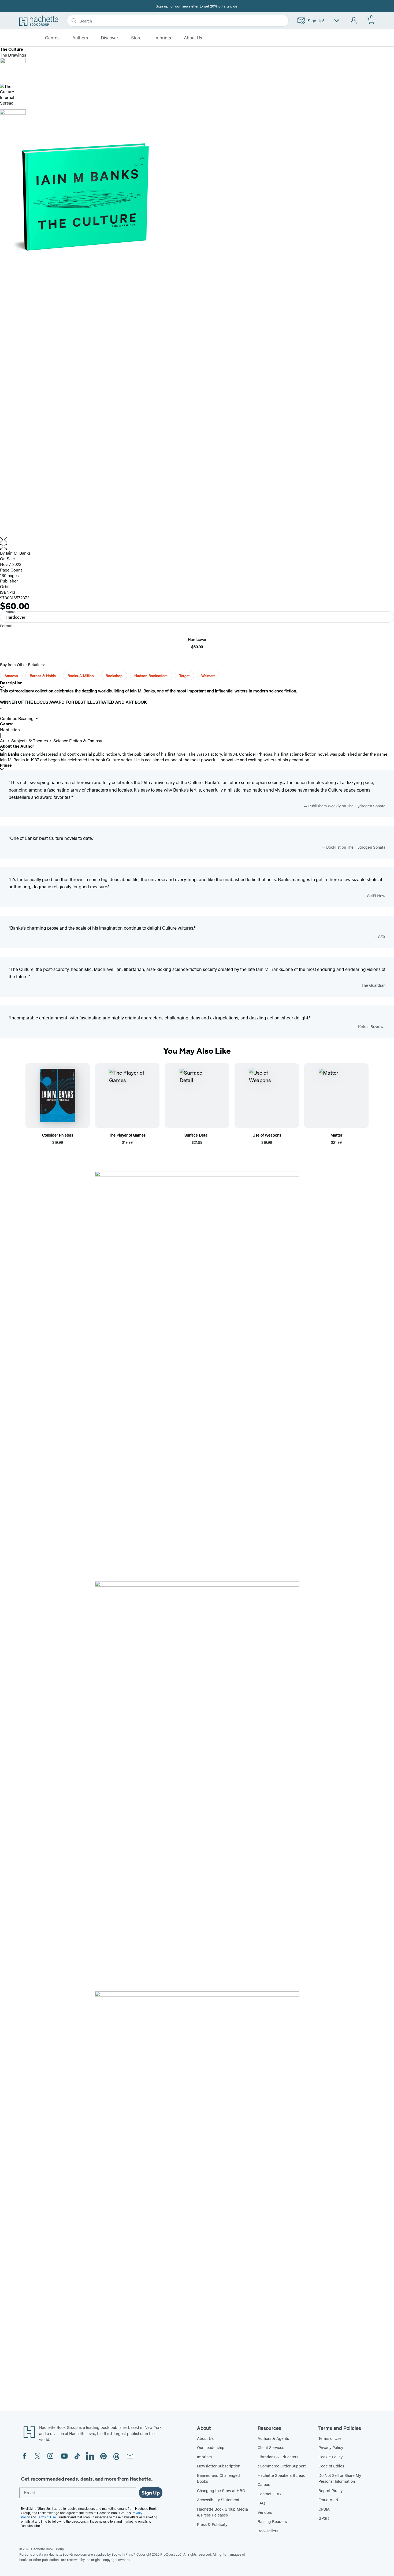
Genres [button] (52, 38)
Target (184, 675)
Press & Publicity (212, 2524)
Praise (6, 765)
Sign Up (151, 2493)
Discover (109, 38)
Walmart (208, 675)
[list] (197, 336)
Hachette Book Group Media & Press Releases (222, 2512)
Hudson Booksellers (151, 675)
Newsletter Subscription (219, 2466)
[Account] (354, 21)
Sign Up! (316, 21)
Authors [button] (80, 38)
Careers (264, 2484)
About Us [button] (193, 38)
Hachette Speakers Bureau (281, 2475)
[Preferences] (337, 21)
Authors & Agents (273, 2438)
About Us (205, 2438)
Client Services (271, 2447)
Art (3, 740)
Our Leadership (211, 2447)
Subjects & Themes (30, 740)
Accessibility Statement (218, 2499)
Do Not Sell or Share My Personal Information (340, 2478)
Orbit (5, 586)
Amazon (11, 675)
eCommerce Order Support (282, 2466)
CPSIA (324, 2509)
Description (11, 683)
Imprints (163, 38)
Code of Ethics (331, 2466)
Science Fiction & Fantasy (78, 740)
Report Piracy (330, 2490)
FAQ (261, 2503)
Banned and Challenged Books (218, 2478)
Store (136, 38)
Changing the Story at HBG (221, 2490)
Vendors (265, 2512)
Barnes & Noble (43, 675)
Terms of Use (330, 2438)
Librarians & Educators (278, 2457)
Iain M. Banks (18, 553)
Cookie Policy (330, 2457)
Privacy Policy (331, 2447)
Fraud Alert (328, 2499)
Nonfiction (10, 730)
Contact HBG (269, 2494)
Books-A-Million (81, 675)
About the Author (17, 746)
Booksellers (268, 2531)
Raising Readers (272, 2521)
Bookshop (114, 675)
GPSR (324, 2518)
